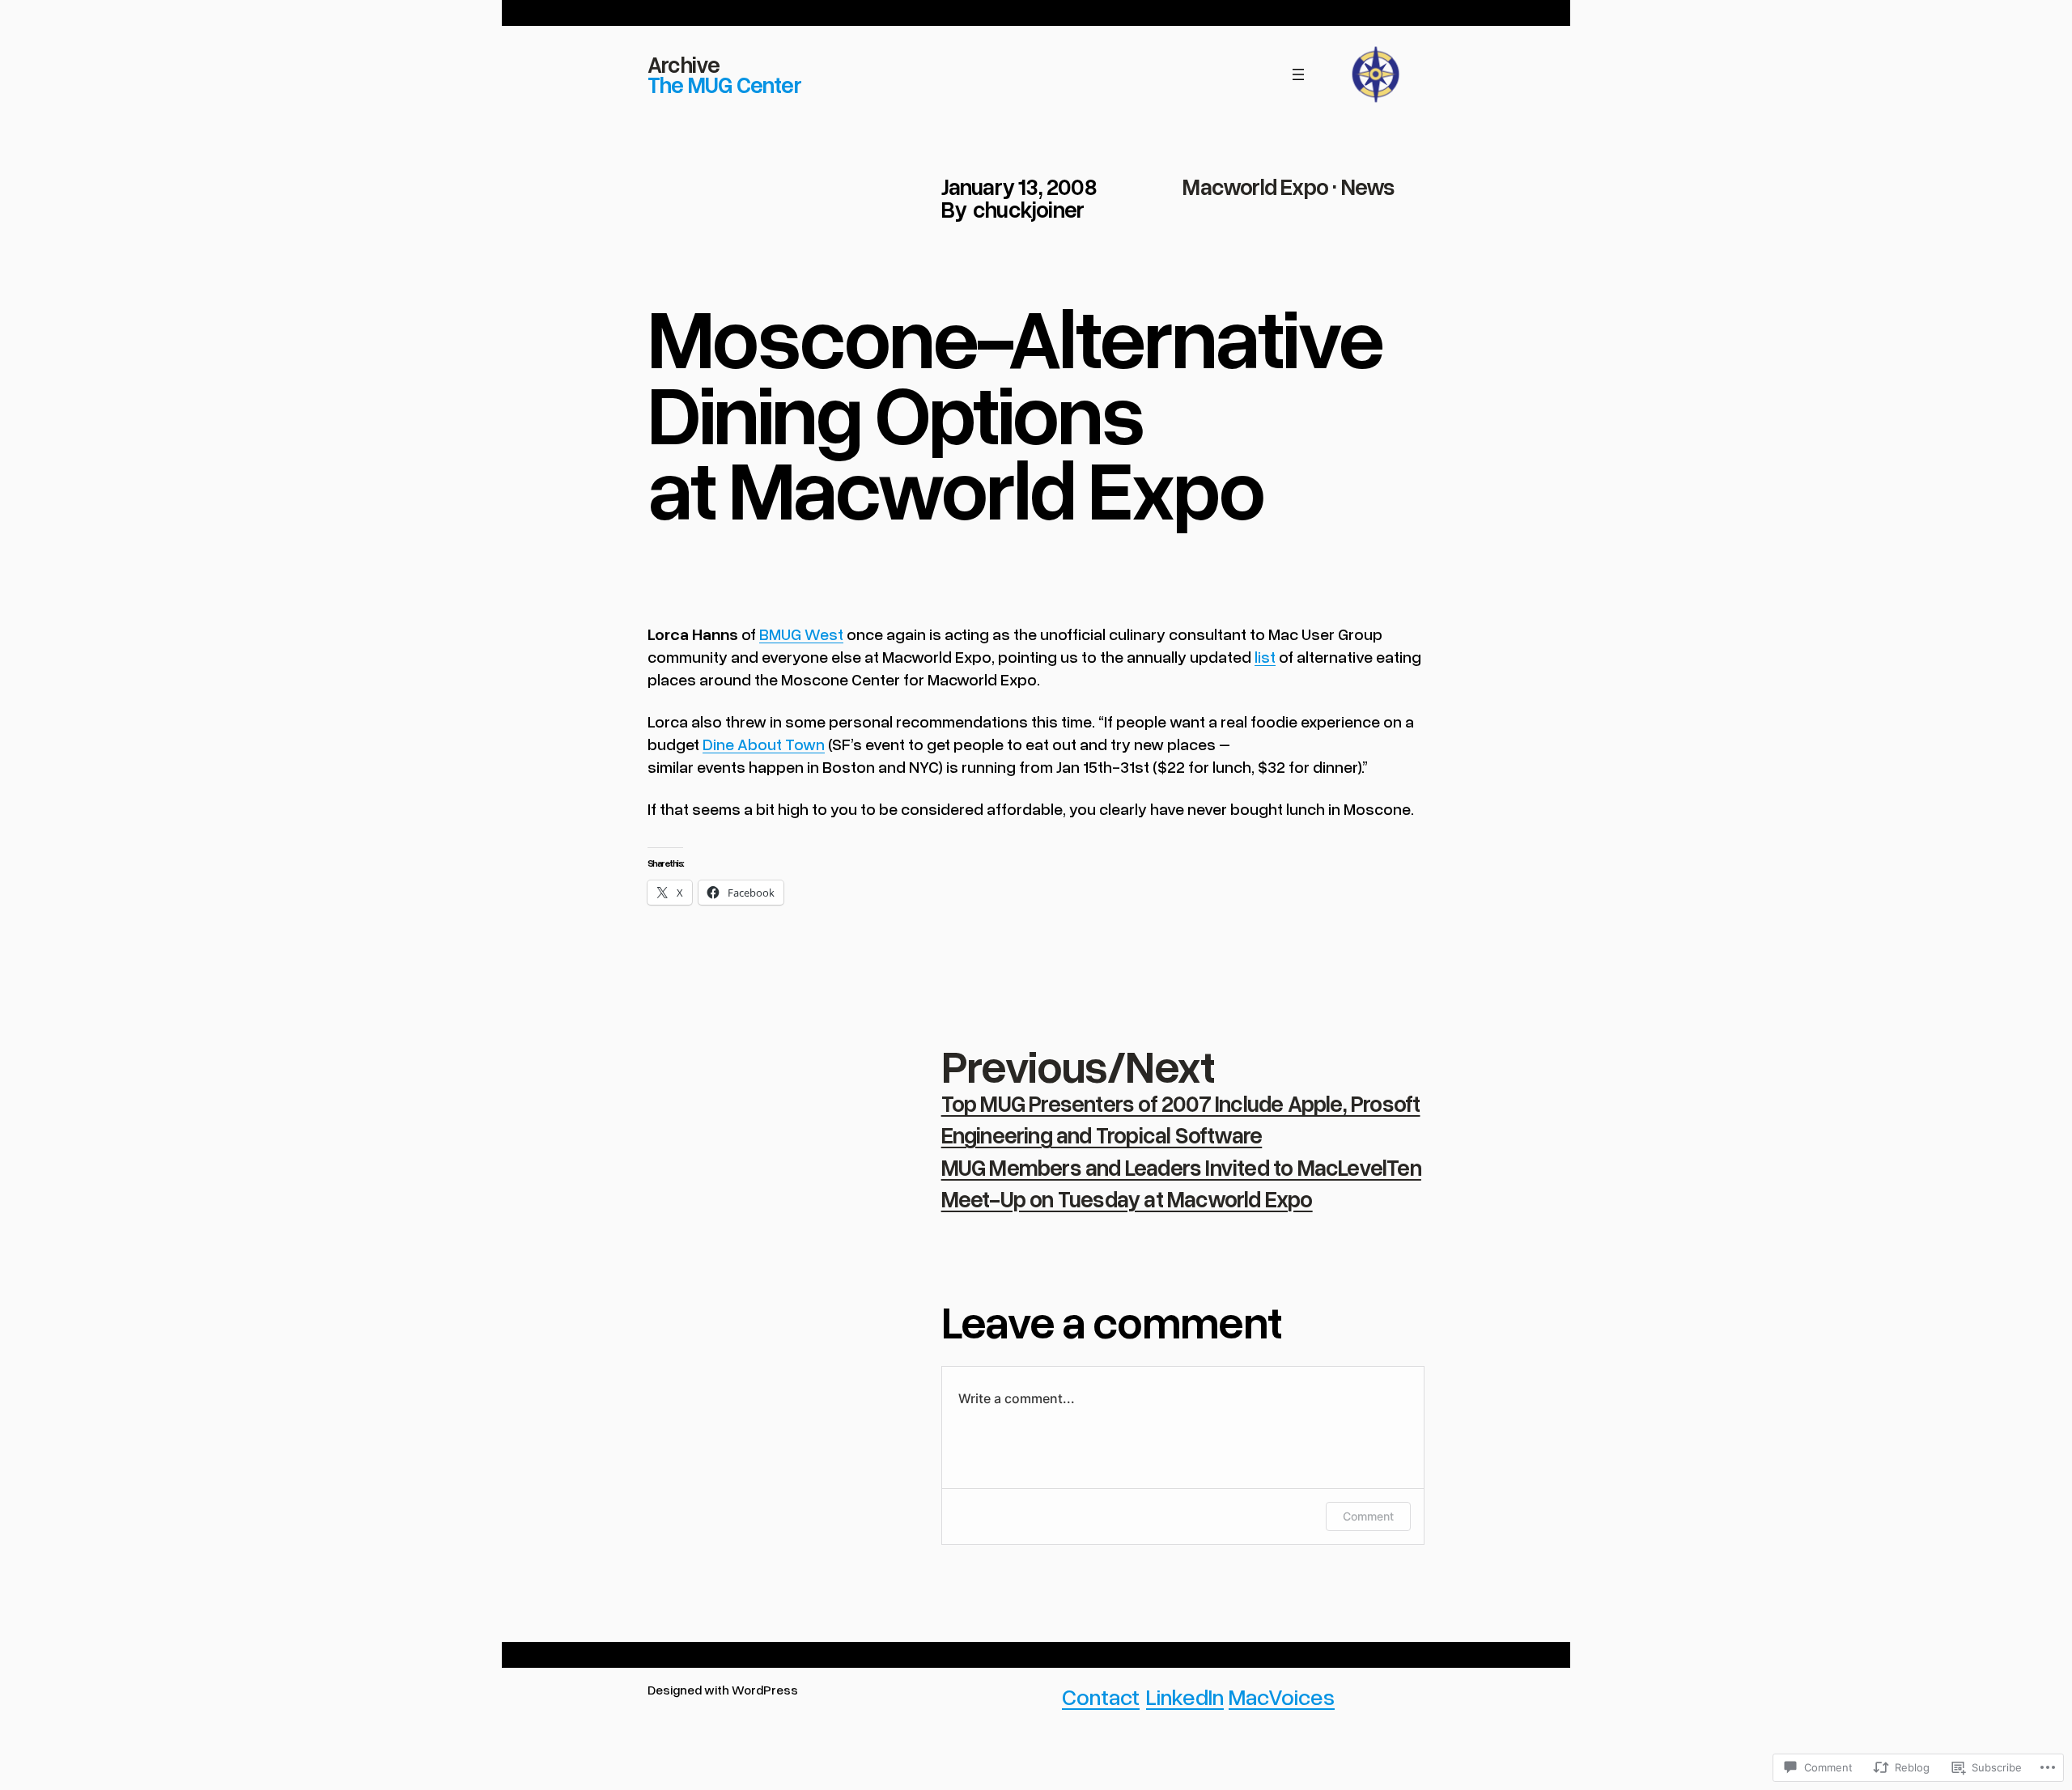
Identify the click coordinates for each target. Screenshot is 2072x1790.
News (1368, 186)
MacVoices (1282, 1696)
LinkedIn (1185, 1696)
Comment (1368, 1516)
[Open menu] (1298, 74)
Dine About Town (764, 744)
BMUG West (801, 634)
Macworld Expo (1255, 186)
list (1265, 656)
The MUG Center (724, 84)
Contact (1101, 1696)
